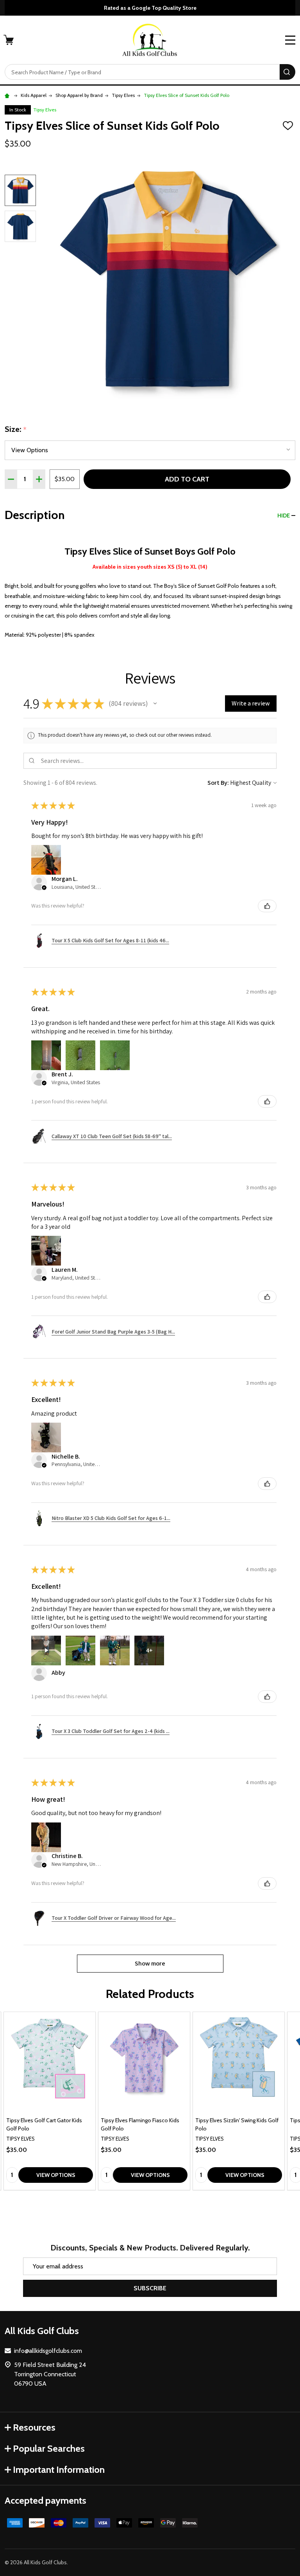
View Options (56, 2175)
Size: (16, 430)
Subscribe (150, 2288)
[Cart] (9, 40)
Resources (34, 2427)
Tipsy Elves (45, 110)
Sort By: (218, 783)
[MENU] (290, 40)
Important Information (59, 2469)
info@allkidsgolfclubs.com (48, 2351)
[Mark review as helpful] (267, 906)
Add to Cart (187, 479)
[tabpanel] (50, 2101)
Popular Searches (49, 2448)
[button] (155, 704)
